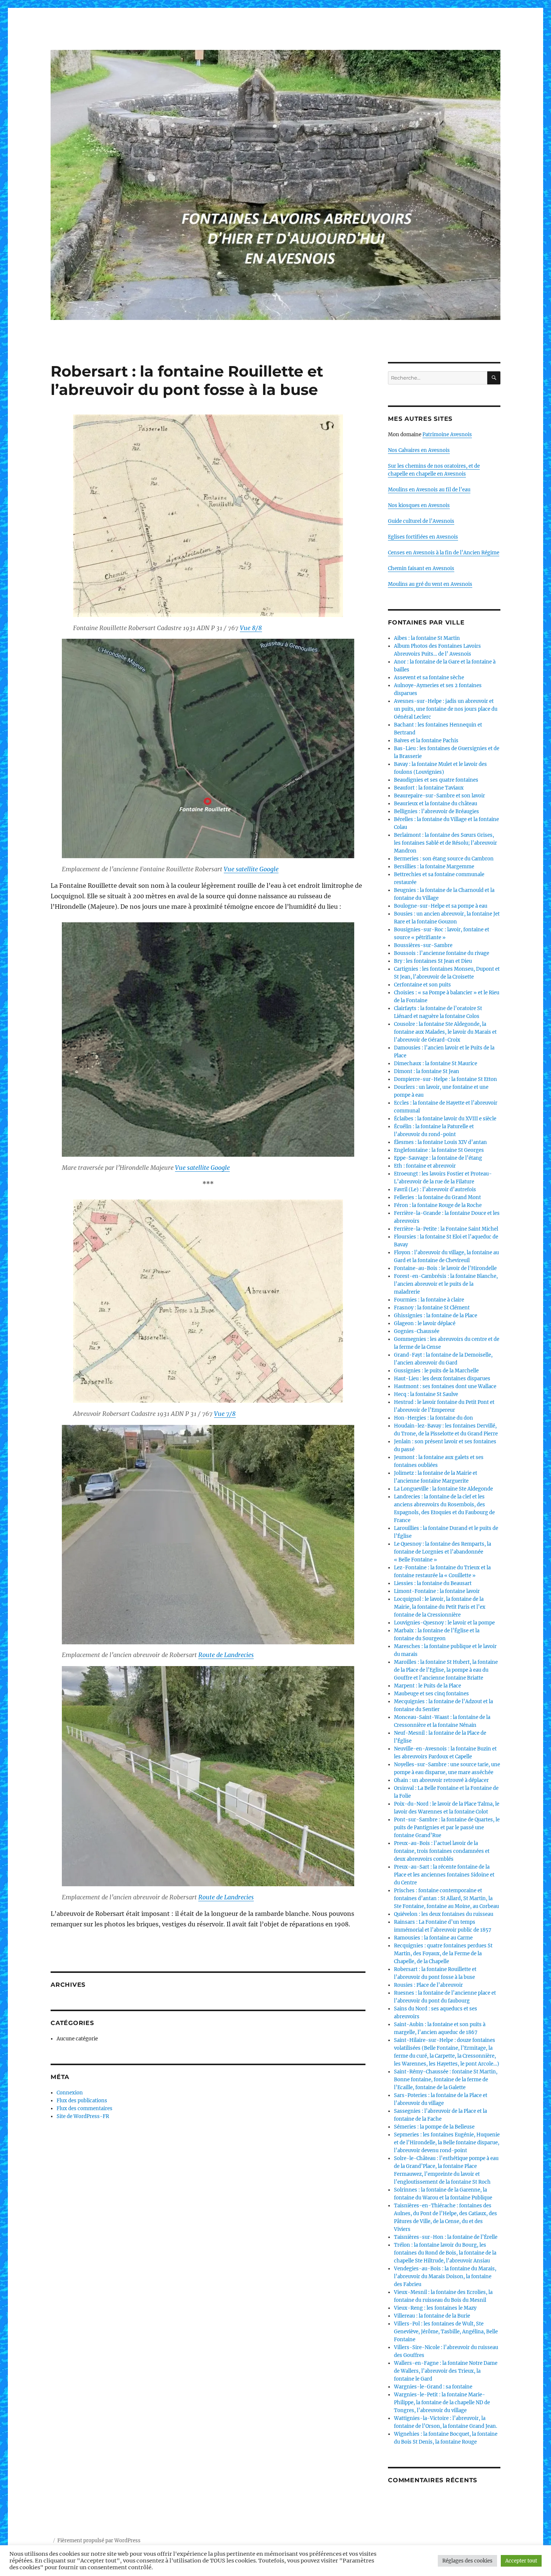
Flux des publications (82, 2101)
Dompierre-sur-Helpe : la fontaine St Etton (445, 1079)
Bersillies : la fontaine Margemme (434, 867)
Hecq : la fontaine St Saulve (426, 1394)
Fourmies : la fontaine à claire (429, 1300)
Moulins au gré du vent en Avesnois (430, 584)
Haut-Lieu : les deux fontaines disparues (442, 1379)
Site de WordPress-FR (83, 2116)
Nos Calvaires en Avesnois (419, 450)
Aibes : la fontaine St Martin (427, 638)
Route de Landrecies (226, 1655)
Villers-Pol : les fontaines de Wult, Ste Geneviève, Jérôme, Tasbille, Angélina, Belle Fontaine (446, 2332)
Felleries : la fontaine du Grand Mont (437, 1197)
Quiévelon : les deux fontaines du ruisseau (444, 1914)
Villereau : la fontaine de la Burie (432, 2316)
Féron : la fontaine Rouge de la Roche (438, 1205)
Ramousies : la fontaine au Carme (433, 1938)
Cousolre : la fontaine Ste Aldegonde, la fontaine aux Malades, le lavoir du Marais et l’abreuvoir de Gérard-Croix (445, 1032)
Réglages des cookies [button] (467, 2561)
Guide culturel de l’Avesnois (421, 521)
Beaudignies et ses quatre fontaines (436, 780)
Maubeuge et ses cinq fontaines (431, 1694)
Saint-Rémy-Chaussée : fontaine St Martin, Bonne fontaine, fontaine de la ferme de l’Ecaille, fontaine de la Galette (446, 2080)
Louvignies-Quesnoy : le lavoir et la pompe (444, 1623)
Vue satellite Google (251, 869)
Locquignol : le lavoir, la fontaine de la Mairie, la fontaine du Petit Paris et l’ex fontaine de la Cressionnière (440, 1607)
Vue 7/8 (225, 1414)
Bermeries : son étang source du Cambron (444, 859)
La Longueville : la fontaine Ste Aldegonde (443, 1489)
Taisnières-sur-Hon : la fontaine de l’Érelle (446, 2237)
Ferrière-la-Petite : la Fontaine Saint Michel (446, 1229)
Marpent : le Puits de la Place (427, 1686)
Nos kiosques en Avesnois (419, 505)
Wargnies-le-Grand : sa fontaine (433, 2387)
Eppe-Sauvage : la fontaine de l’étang (438, 1158)
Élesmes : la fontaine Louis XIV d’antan (440, 1142)
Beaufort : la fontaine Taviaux (429, 788)
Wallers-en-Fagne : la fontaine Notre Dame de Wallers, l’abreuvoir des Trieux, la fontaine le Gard (446, 2371)
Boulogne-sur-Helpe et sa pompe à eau (441, 906)
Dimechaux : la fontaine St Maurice (436, 1064)
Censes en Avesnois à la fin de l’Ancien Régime (444, 553)
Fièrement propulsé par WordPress (99, 2541)
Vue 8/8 (251, 628)
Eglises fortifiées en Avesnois (423, 537)
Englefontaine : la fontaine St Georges (439, 1150)
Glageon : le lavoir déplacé (425, 1323)
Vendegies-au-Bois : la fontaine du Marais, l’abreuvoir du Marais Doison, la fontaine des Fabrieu (445, 2277)
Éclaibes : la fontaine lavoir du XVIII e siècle (445, 1119)
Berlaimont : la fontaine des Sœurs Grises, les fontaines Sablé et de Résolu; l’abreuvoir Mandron (445, 843)
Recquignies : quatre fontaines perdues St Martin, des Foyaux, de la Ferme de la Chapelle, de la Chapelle (443, 1954)
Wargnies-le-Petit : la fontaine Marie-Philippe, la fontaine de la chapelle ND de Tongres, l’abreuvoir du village (442, 2403)
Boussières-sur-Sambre (423, 945)
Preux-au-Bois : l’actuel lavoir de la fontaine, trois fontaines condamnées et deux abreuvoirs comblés (442, 1851)
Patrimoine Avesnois (447, 435)
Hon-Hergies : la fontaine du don (433, 1418)
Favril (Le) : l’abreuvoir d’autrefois (435, 1190)
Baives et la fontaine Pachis (426, 741)
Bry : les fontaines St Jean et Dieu (433, 961)
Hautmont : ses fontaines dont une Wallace (445, 1386)
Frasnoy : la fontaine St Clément (432, 1308)
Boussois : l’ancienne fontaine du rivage (442, 953)
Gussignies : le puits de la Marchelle (436, 1371)
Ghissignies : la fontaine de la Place (436, 1316)
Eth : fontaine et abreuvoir (425, 1166)
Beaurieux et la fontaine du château (436, 804)
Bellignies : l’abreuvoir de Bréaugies (436, 811)
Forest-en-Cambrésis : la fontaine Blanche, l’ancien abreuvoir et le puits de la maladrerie (446, 1284)
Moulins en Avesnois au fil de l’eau (429, 490)
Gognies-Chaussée (417, 1331)
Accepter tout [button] (521, 2561)
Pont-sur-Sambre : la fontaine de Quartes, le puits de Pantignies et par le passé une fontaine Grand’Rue (447, 1828)
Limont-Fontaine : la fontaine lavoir (437, 1591)
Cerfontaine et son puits (422, 985)
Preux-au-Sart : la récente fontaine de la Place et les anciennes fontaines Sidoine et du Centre (444, 1875)
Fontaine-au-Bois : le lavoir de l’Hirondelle (445, 1268)
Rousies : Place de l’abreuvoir (428, 1985)
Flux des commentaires (85, 2108)
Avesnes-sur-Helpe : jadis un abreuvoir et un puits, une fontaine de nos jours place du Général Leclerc (446, 709)
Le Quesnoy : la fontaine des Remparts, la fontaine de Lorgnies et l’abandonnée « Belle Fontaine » (442, 1552)
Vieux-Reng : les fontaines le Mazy (435, 2308)
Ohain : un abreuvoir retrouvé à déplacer (441, 1780)
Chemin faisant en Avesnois (421, 568)
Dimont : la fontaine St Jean (427, 1071)
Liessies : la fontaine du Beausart (433, 1583)
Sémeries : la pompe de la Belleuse (434, 2127)
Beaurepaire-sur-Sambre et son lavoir (439, 796)
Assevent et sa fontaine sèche (429, 678)
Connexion (70, 2093)
